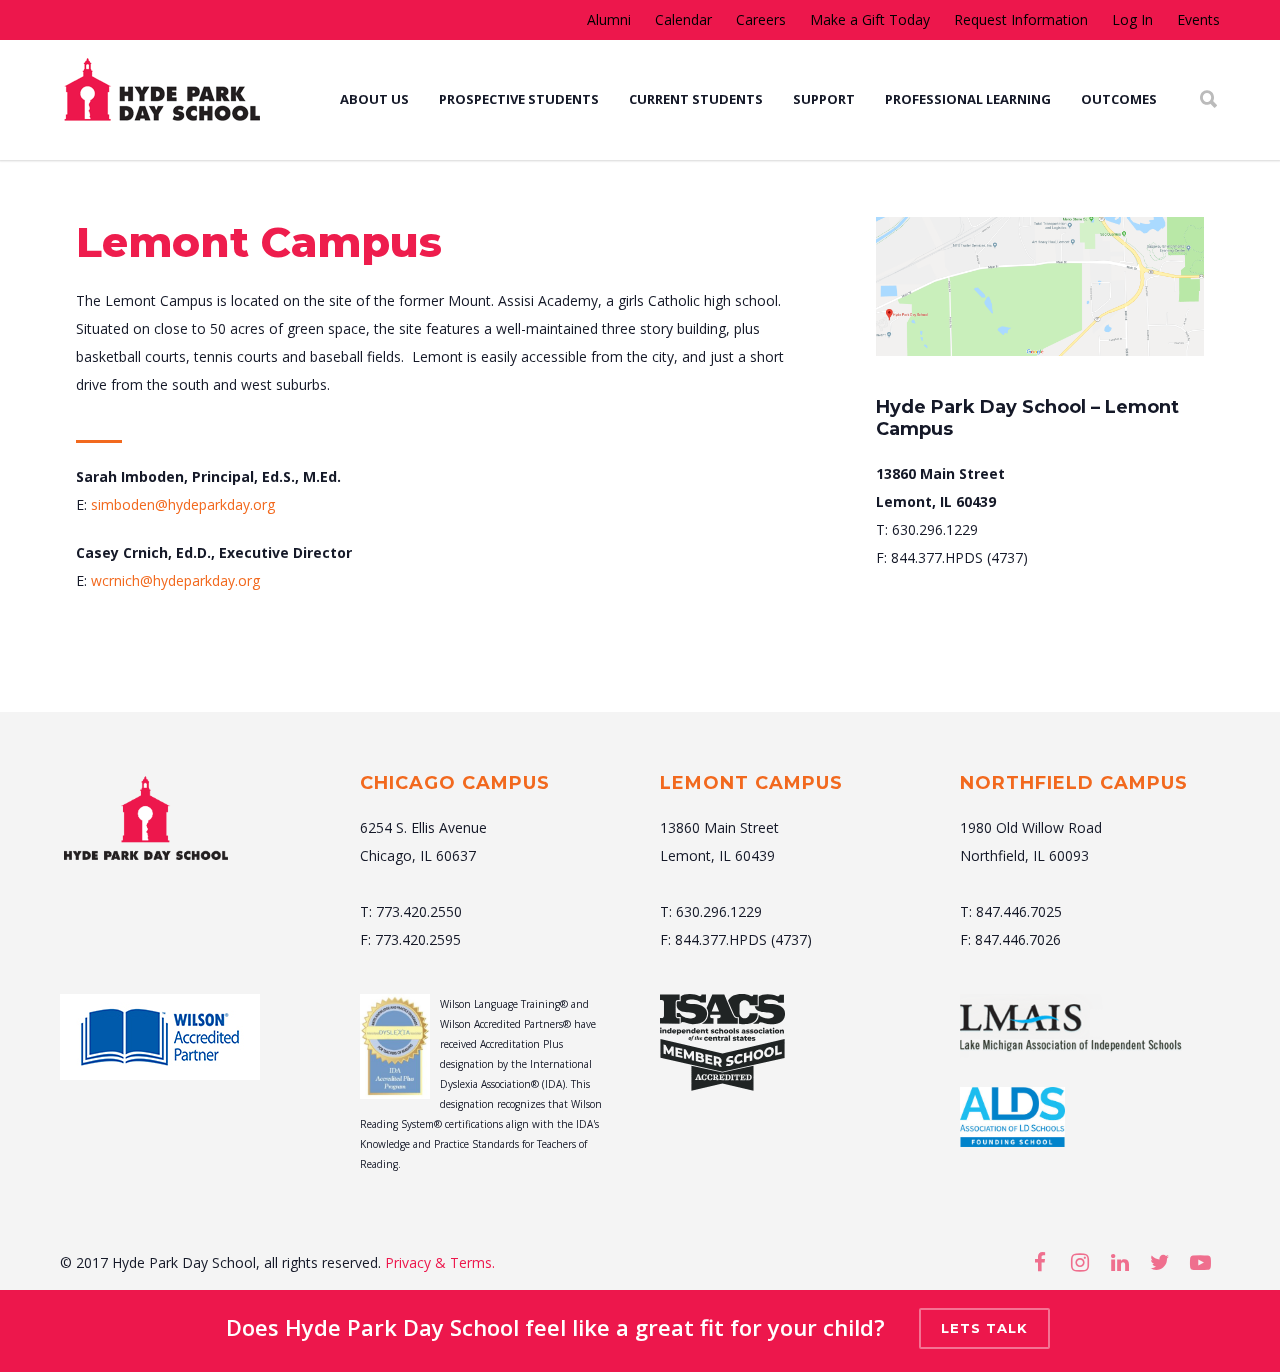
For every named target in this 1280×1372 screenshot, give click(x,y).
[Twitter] (1160, 1262)
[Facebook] (1040, 1262)
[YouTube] (1200, 1262)
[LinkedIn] (1120, 1262)
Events (1198, 20)
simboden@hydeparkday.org (183, 504)
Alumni (609, 20)
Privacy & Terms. (440, 1262)
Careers (761, 20)
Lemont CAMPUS (751, 783)
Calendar (683, 20)
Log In (1132, 20)
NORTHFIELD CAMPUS (1074, 783)
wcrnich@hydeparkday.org (175, 580)
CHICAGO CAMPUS (455, 783)
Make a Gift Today (870, 20)
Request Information (1021, 20)
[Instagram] (1080, 1262)
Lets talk (984, 1328)
